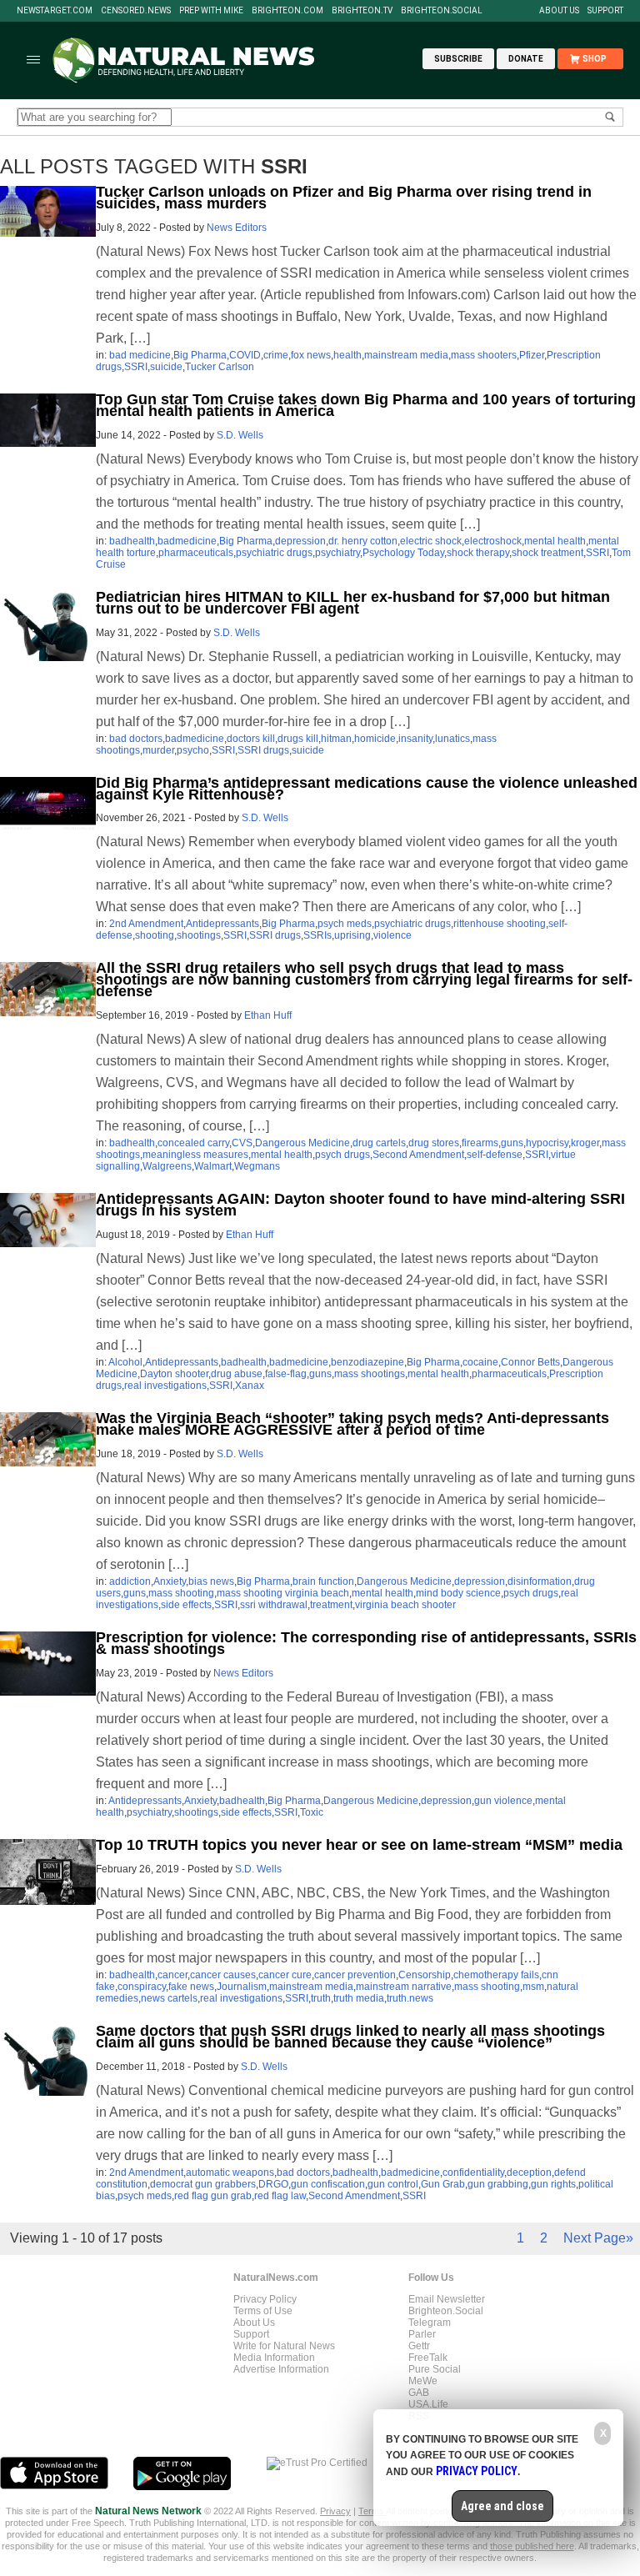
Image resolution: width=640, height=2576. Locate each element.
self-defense (495, 1155)
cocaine (480, 1362)
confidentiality (473, 2173)
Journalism (242, 1987)
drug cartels (379, 1143)
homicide (375, 739)
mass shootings (370, 1374)
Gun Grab (443, 2184)
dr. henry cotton (363, 541)
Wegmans (257, 1166)
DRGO (273, 2184)
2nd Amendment (146, 924)
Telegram (430, 2323)
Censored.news (136, 11)
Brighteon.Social (442, 11)
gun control (393, 2184)
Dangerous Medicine (302, 1143)
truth (321, 1998)
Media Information (274, 2358)
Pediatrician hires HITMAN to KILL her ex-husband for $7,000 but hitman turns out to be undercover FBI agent (353, 603)
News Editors (237, 228)
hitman (336, 739)
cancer (172, 1975)
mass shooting (181, 1593)
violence (392, 935)
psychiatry (337, 553)
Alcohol (125, 1362)
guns (512, 1143)
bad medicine (140, 355)
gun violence (503, 1801)
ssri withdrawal (274, 1605)
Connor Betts (530, 1362)
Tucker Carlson (220, 367)
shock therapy (478, 553)
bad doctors (136, 739)
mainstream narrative (404, 1987)
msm (533, 1987)
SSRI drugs (263, 750)
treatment (331, 1605)
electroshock (493, 541)
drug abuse (237, 1374)
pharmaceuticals (196, 553)
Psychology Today (403, 553)
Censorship (425, 1975)
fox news (311, 355)
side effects (186, 1605)
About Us (559, 11)
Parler (422, 2334)
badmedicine (187, 541)
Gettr (419, 2346)
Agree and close (502, 2506)
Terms (372, 2511)
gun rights (553, 2184)
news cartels (169, 1998)
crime (276, 355)
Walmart (213, 1166)
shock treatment (547, 553)
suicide (166, 367)
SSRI (136, 367)
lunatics (452, 739)
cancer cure (285, 1975)
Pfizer (532, 355)
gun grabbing (498, 2184)
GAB (419, 2393)
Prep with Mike (211, 11)
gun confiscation (328, 2184)
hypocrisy (547, 1143)
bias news (211, 1581)
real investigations (165, 1386)
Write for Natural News (284, 2346)
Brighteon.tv (362, 11)
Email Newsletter (447, 2299)
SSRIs (317, 935)
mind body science (458, 1593)
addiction (130, 1581)
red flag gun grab (213, 2196)
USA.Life (428, 2404)
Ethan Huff (268, 1015)
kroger (585, 1143)
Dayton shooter (174, 1374)
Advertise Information (281, 2369)
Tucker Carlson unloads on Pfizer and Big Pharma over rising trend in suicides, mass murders (344, 198)
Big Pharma (200, 355)
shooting (155, 935)
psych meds (345, 924)
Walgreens (167, 1166)
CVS (242, 1143)
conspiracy (142, 1987)
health (347, 355)
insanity (415, 739)
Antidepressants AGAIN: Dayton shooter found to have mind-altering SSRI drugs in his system (360, 1205)
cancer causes (223, 1975)
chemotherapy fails (496, 1975)
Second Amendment (418, 1155)
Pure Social (435, 2369)
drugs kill (298, 739)
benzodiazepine (367, 1362)
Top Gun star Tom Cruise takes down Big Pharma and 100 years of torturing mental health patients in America (366, 405)
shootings (199, 935)
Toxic (312, 1812)
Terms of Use (263, 2311)
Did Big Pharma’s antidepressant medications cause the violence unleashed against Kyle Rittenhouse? (367, 789)
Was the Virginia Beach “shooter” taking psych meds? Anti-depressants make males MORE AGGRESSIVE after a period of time (352, 1424)
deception (529, 2173)
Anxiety (170, 1581)
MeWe (423, 2381)
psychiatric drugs (274, 553)
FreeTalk (428, 2358)
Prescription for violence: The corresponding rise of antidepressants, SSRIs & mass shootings (366, 1643)
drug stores (434, 1143)
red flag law (280, 2196)
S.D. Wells (240, 435)
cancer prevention (355, 1975)
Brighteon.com (287, 11)
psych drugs (342, 1155)
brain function (323, 1581)
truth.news (410, 1998)
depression (300, 541)
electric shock (431, 541)
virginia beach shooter (405, 1605)
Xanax (250, 1386)
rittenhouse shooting (500, 924)
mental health (555, 541)
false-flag (286, 1374)
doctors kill (251, 739)
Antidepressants (222, 924)
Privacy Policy (265, 2299)
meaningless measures (195, 1155)
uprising (352, 935)
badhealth (132, 541)
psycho (193, 750)
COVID (245, 355)
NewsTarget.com (55, 11)
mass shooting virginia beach (283, 1593)
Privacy (335, 2511)
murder (158, 750)
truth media (359, 1998)
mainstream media (406, 355)
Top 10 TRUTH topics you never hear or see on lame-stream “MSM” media (359, 1845)
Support (605, 11)
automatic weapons (230, 2173)
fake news (191, 1987)
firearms (480, 1143)
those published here (532, 2546)
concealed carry (193, 1143)
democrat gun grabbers (203, 2184)
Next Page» (598, 2238)
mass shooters (484, 355)
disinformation (540, 1581)
